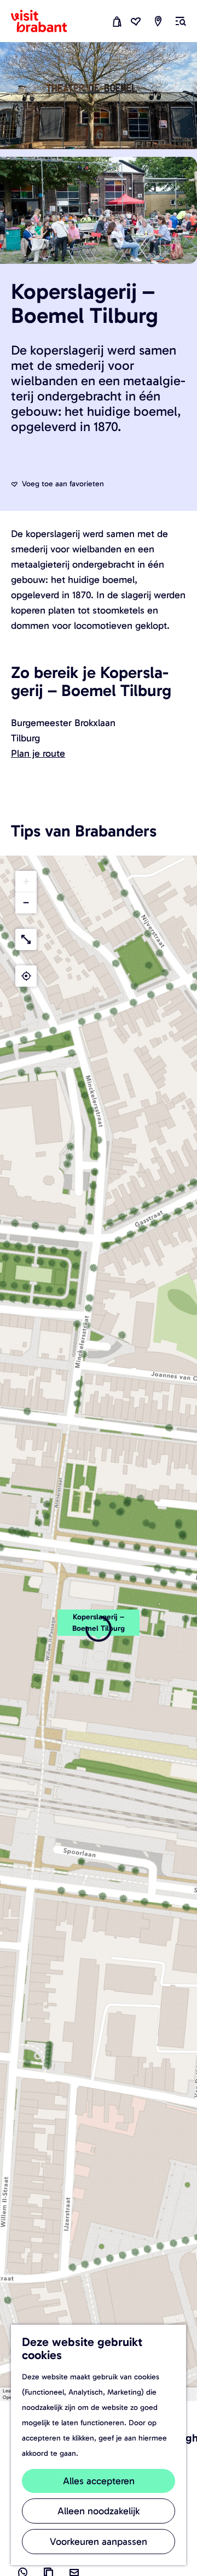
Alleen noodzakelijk (99, 2511)
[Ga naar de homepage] (45, 21)
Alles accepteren (99, 2481)
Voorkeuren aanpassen (99, 2542)
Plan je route (38, 753)
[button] (99, 1629)
